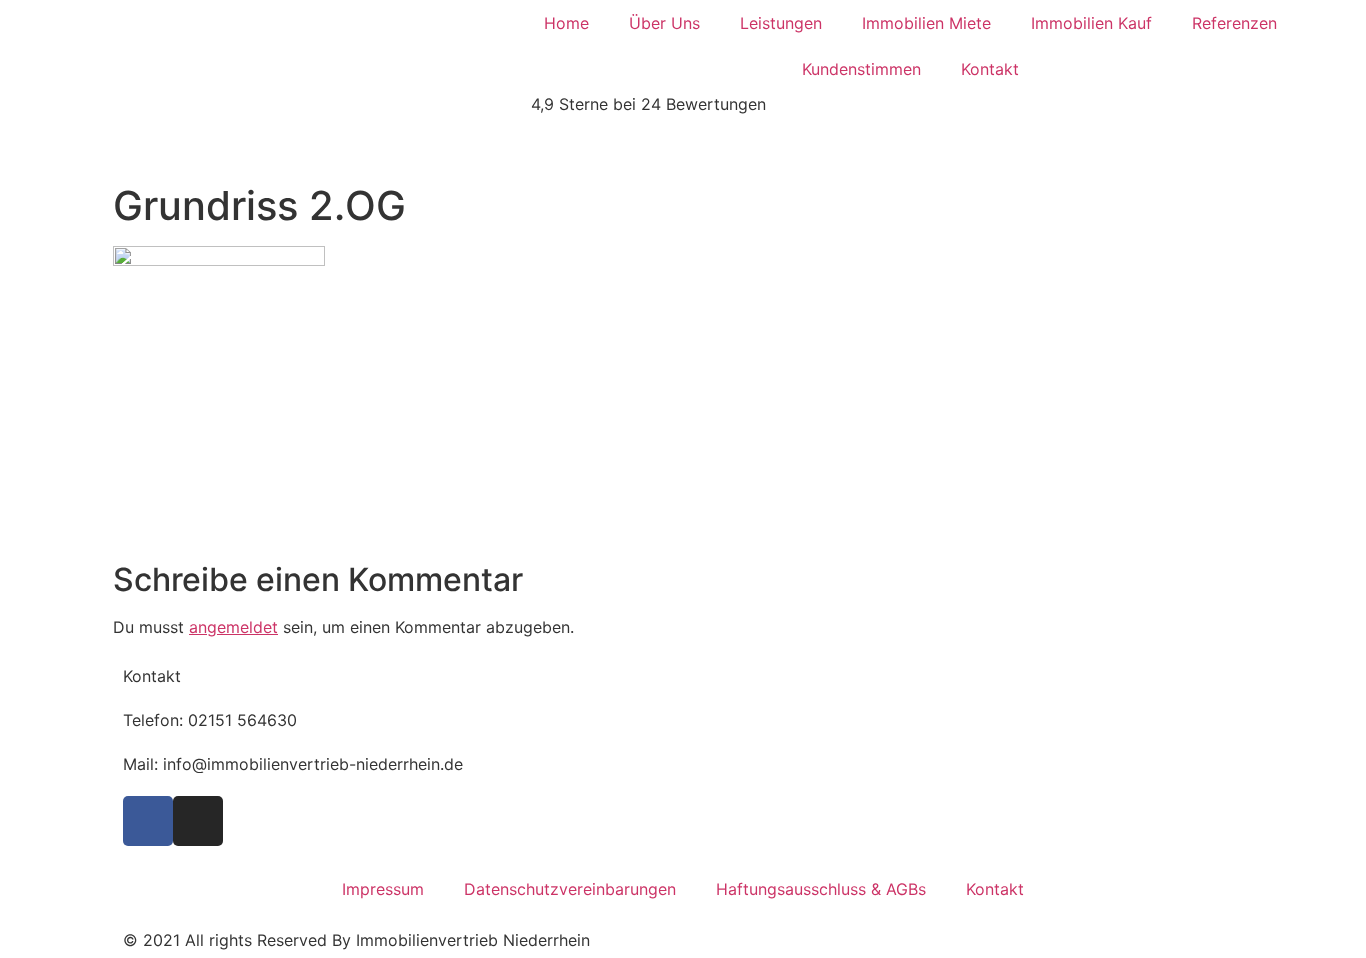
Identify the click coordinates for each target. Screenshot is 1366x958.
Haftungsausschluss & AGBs (821, 889)
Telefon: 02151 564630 (210, 720)
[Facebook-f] (148, 821)
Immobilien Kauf (1091, 23)
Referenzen (1234, 23)
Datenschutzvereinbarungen (570, 889)
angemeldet (233, 627)
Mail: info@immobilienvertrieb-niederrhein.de (293, 764)
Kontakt (990, 69)
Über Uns (664, 23)
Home (566, 23)
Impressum (383, 889)
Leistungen (781, 23)
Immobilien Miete (926, 23)
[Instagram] (198, 821)
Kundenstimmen (861, 69)
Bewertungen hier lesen (201, 148)
